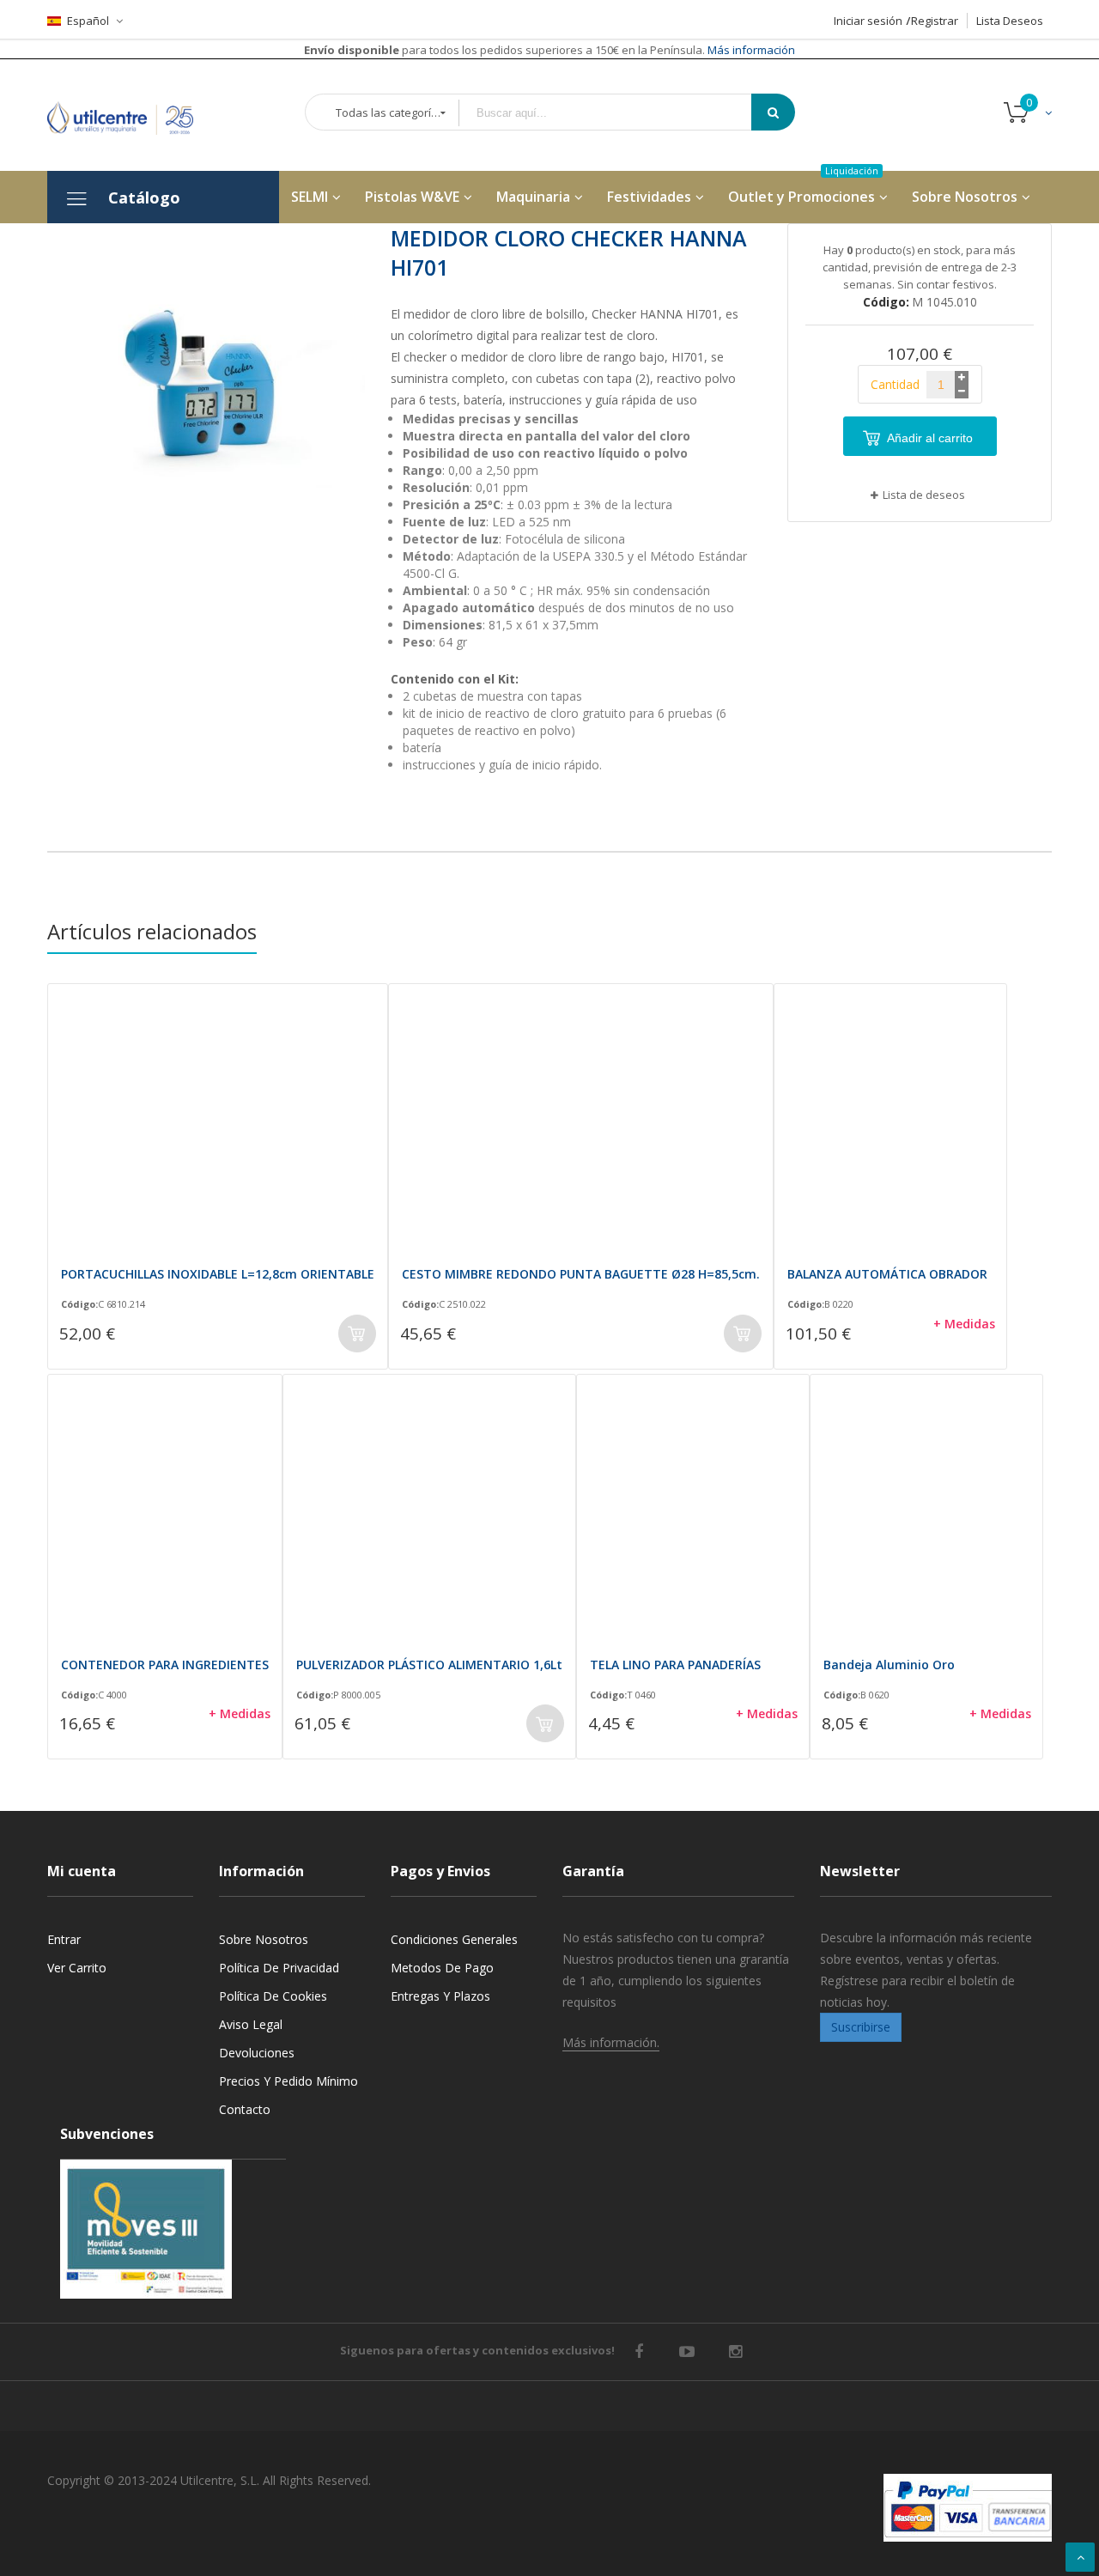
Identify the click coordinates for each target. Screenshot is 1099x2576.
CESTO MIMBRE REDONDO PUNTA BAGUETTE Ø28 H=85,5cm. (581, 1274)
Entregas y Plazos (440, 1996)
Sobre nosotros (264, 1939)
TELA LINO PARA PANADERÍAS (675, 1665)
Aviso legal (251, 2024)
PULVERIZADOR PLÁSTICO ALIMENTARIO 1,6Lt (429, 1665)
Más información (750, 50)
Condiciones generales (454, 1939)
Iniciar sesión (868, 21)
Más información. (611, 2042)
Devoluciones (257, 2053)
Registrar (935, 21)
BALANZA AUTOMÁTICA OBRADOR (887, 1274)
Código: (79, 1304)
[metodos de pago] (968, 2508)
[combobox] (617, 113)
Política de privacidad (279, 1968)
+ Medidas (964, 1324)
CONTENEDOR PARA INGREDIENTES (165, 1665)
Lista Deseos (1010, 21)
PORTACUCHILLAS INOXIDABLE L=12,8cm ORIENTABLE (218, 1274)
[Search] (773, 112)
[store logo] (133, 115)
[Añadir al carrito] (357, 1334)
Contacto (245, 2109)
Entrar (64, 1939)
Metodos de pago (442, 1968)
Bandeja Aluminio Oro (889, 1665)
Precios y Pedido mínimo (288, 2081)
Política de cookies (273, 1996)
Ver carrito (77, 1968)
